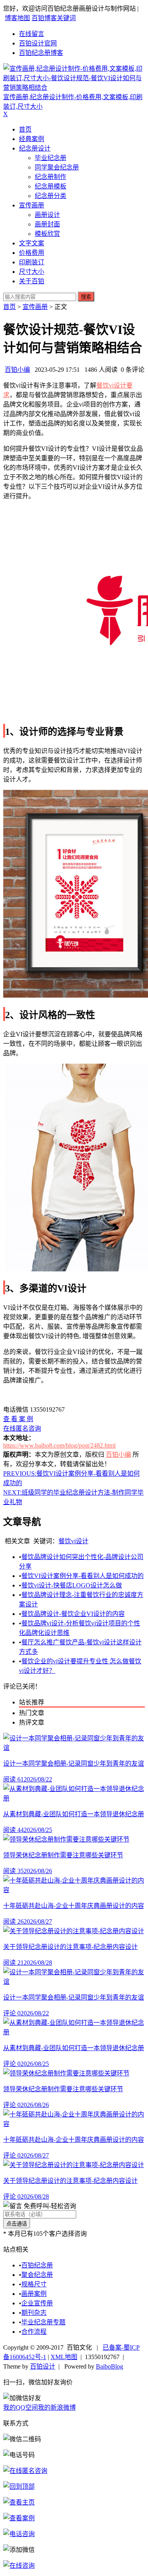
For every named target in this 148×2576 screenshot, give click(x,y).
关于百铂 (32, 281)
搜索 (86, 297)
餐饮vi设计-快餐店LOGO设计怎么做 (72, 1585)
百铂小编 (17, 370)
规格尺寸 (34, 2284)
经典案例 (32, 139)
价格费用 (32, 253)
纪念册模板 (51, 186)
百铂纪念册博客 (41, 53)
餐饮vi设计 (73, 1541)
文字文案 (32, 243)
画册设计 (47, 215)
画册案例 (34, 2294)
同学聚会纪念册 (57, 167)
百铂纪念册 (37, 2265)
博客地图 (17, 18)
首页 (25, 129)
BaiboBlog (110, 2366)
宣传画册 (32, 205)
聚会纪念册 (37, 2275)
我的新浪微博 (57, 2407)
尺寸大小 (32, 272)
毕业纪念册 (51, 158)
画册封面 (47, 224)
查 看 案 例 (18, 1419)
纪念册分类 (51, 196)
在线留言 (32, 34)
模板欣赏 (47, 234)
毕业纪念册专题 (43, 2322)
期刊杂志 (34, 2313)
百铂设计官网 (38, 43)
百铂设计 (43, 2366)
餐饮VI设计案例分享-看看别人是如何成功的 (82, 1576)
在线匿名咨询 (22, 1428)
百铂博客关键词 (54, 18)
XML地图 (64, 2357)
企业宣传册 (37, 2303)
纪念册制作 (51, 177)
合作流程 (34, 2332)
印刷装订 (32, 262)
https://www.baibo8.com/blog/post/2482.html (59, 1445)
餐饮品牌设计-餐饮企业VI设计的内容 (73, 1614)
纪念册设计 (35, 148)
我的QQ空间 (21, 2407)
